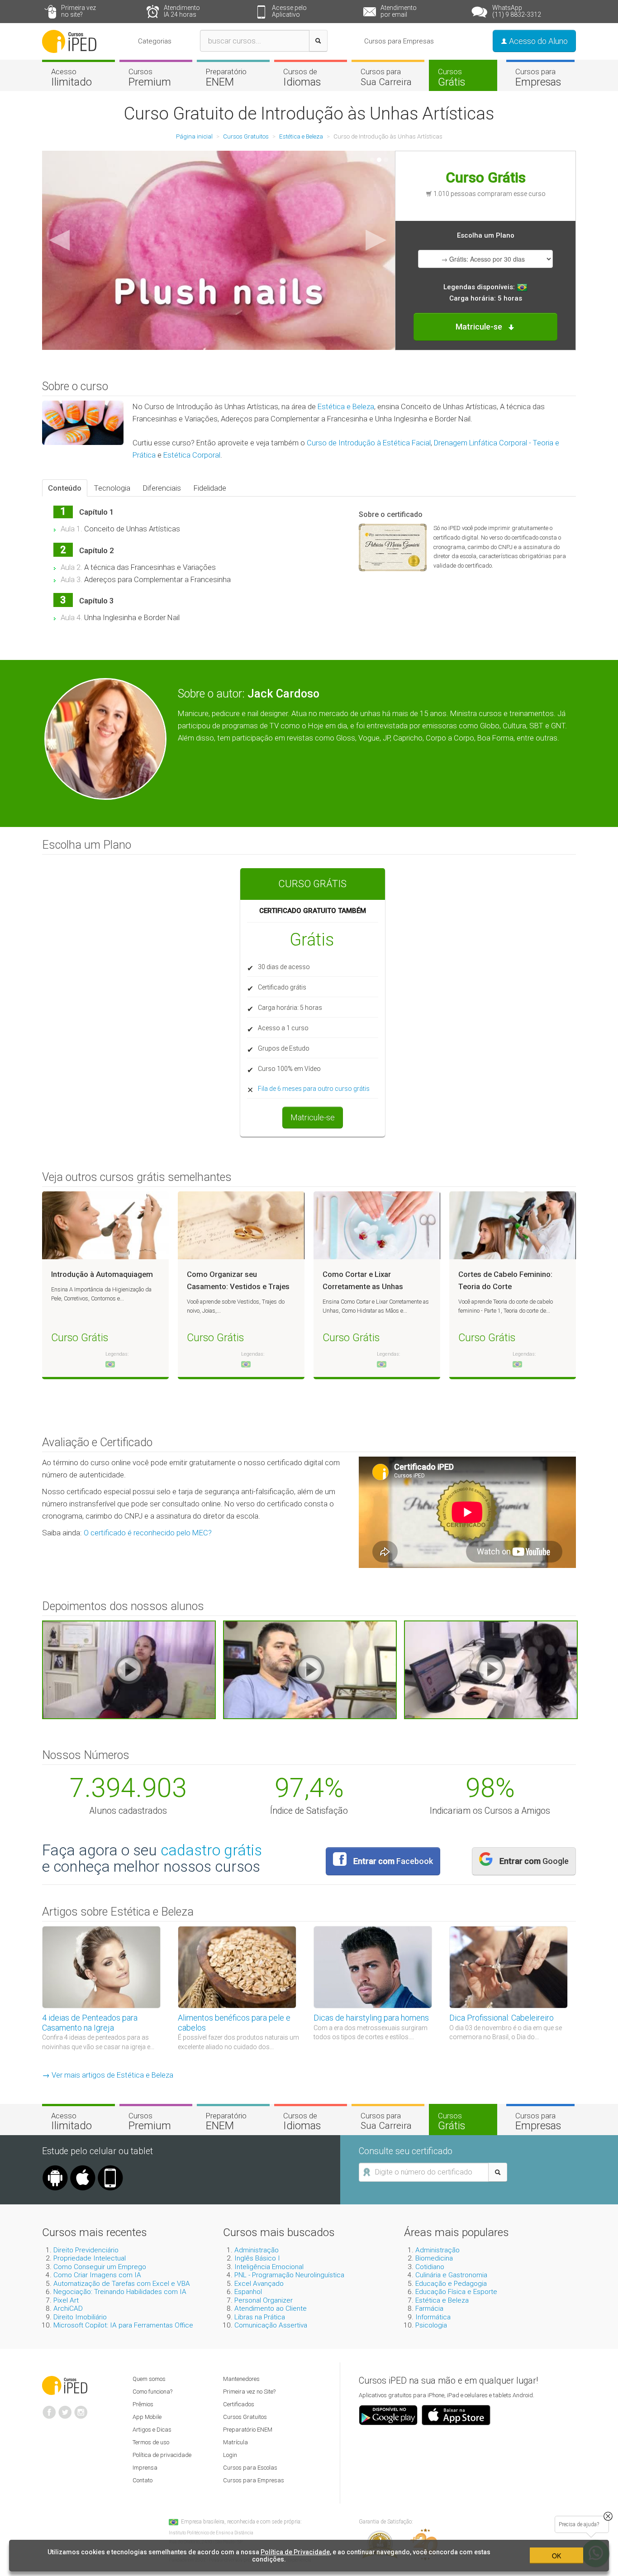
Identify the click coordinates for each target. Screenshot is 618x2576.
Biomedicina (434, 2258)
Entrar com (393, 1861)
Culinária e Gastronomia (451, 2275)
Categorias (155, 41)
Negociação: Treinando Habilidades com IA (120, 2292)
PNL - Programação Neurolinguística (289, 2275)
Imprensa (145, 2468)
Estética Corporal (192, 455)
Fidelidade (210, 488)
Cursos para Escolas (250, 2468)
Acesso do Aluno (537, 41)
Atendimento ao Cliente (271, 2308)
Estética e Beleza (346, 406)
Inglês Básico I (257, 2258)
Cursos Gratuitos (245, 2417)
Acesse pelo (289, 11)
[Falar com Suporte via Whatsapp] (608, 2516)
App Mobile (147, 2417)
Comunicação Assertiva (271, 2325)
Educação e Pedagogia (451, 2284)
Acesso (71, 77)
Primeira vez (78, 11)
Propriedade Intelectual (90, 2258)
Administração (257, 2250)
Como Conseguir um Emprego (100, 2267)
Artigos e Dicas (152, 2430)
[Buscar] (318, 41)
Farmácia (429, 2308)
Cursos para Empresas (399, 41)
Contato (143, 2480)
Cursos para (386, 77)
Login (230, 2455)
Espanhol (248, 2292)
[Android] (55, 2169)
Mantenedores (241, 2379)
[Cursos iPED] (65, 2385)
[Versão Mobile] (110, 2169)
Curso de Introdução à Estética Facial (369, 443)
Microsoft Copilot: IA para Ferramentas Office (123, 2325)
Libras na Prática (260, 2317)
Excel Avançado (259, 2284)
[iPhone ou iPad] (83, 2169)
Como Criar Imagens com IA (97, 2275)
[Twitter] (65, 2409)
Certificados (239, 2404)
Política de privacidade (162, 2455)
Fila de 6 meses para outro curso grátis (314, 1089)
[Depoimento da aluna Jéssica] (491, 1669)
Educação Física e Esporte (456, 2292)
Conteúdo (65, 488)
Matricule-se (313, 1117)
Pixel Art (66, 2300)
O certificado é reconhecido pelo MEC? (148, 1533)
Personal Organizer (264, 2300)
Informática (433, 2317)
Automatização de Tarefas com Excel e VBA (122, 2284)
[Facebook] (49, 2409)
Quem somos (149, 2379)
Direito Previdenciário (86, 2250)
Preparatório (226, 77)
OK (556, 2556)
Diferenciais (162, 488)
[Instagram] (81, 2409)
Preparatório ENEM (248, 2430)
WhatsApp (517, 11)
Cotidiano (430, 2267)
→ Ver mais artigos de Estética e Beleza (108, 2075)
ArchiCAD (68, 2308)
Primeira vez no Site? (249, 2392)
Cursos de (302, 77)
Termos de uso (151, 2442)
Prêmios (143, 2404)
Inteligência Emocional (269, 2267)
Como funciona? (152, 2392)
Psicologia (431, 2325)
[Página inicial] (69, 41)
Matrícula (235, 2442)
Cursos (150, 77)
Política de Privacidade (295, 2552)
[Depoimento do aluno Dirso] (310, 1669)
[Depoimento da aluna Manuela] (129, 1669)
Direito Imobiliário (80, 2317)
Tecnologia (112, 488)
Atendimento (182, 11)
